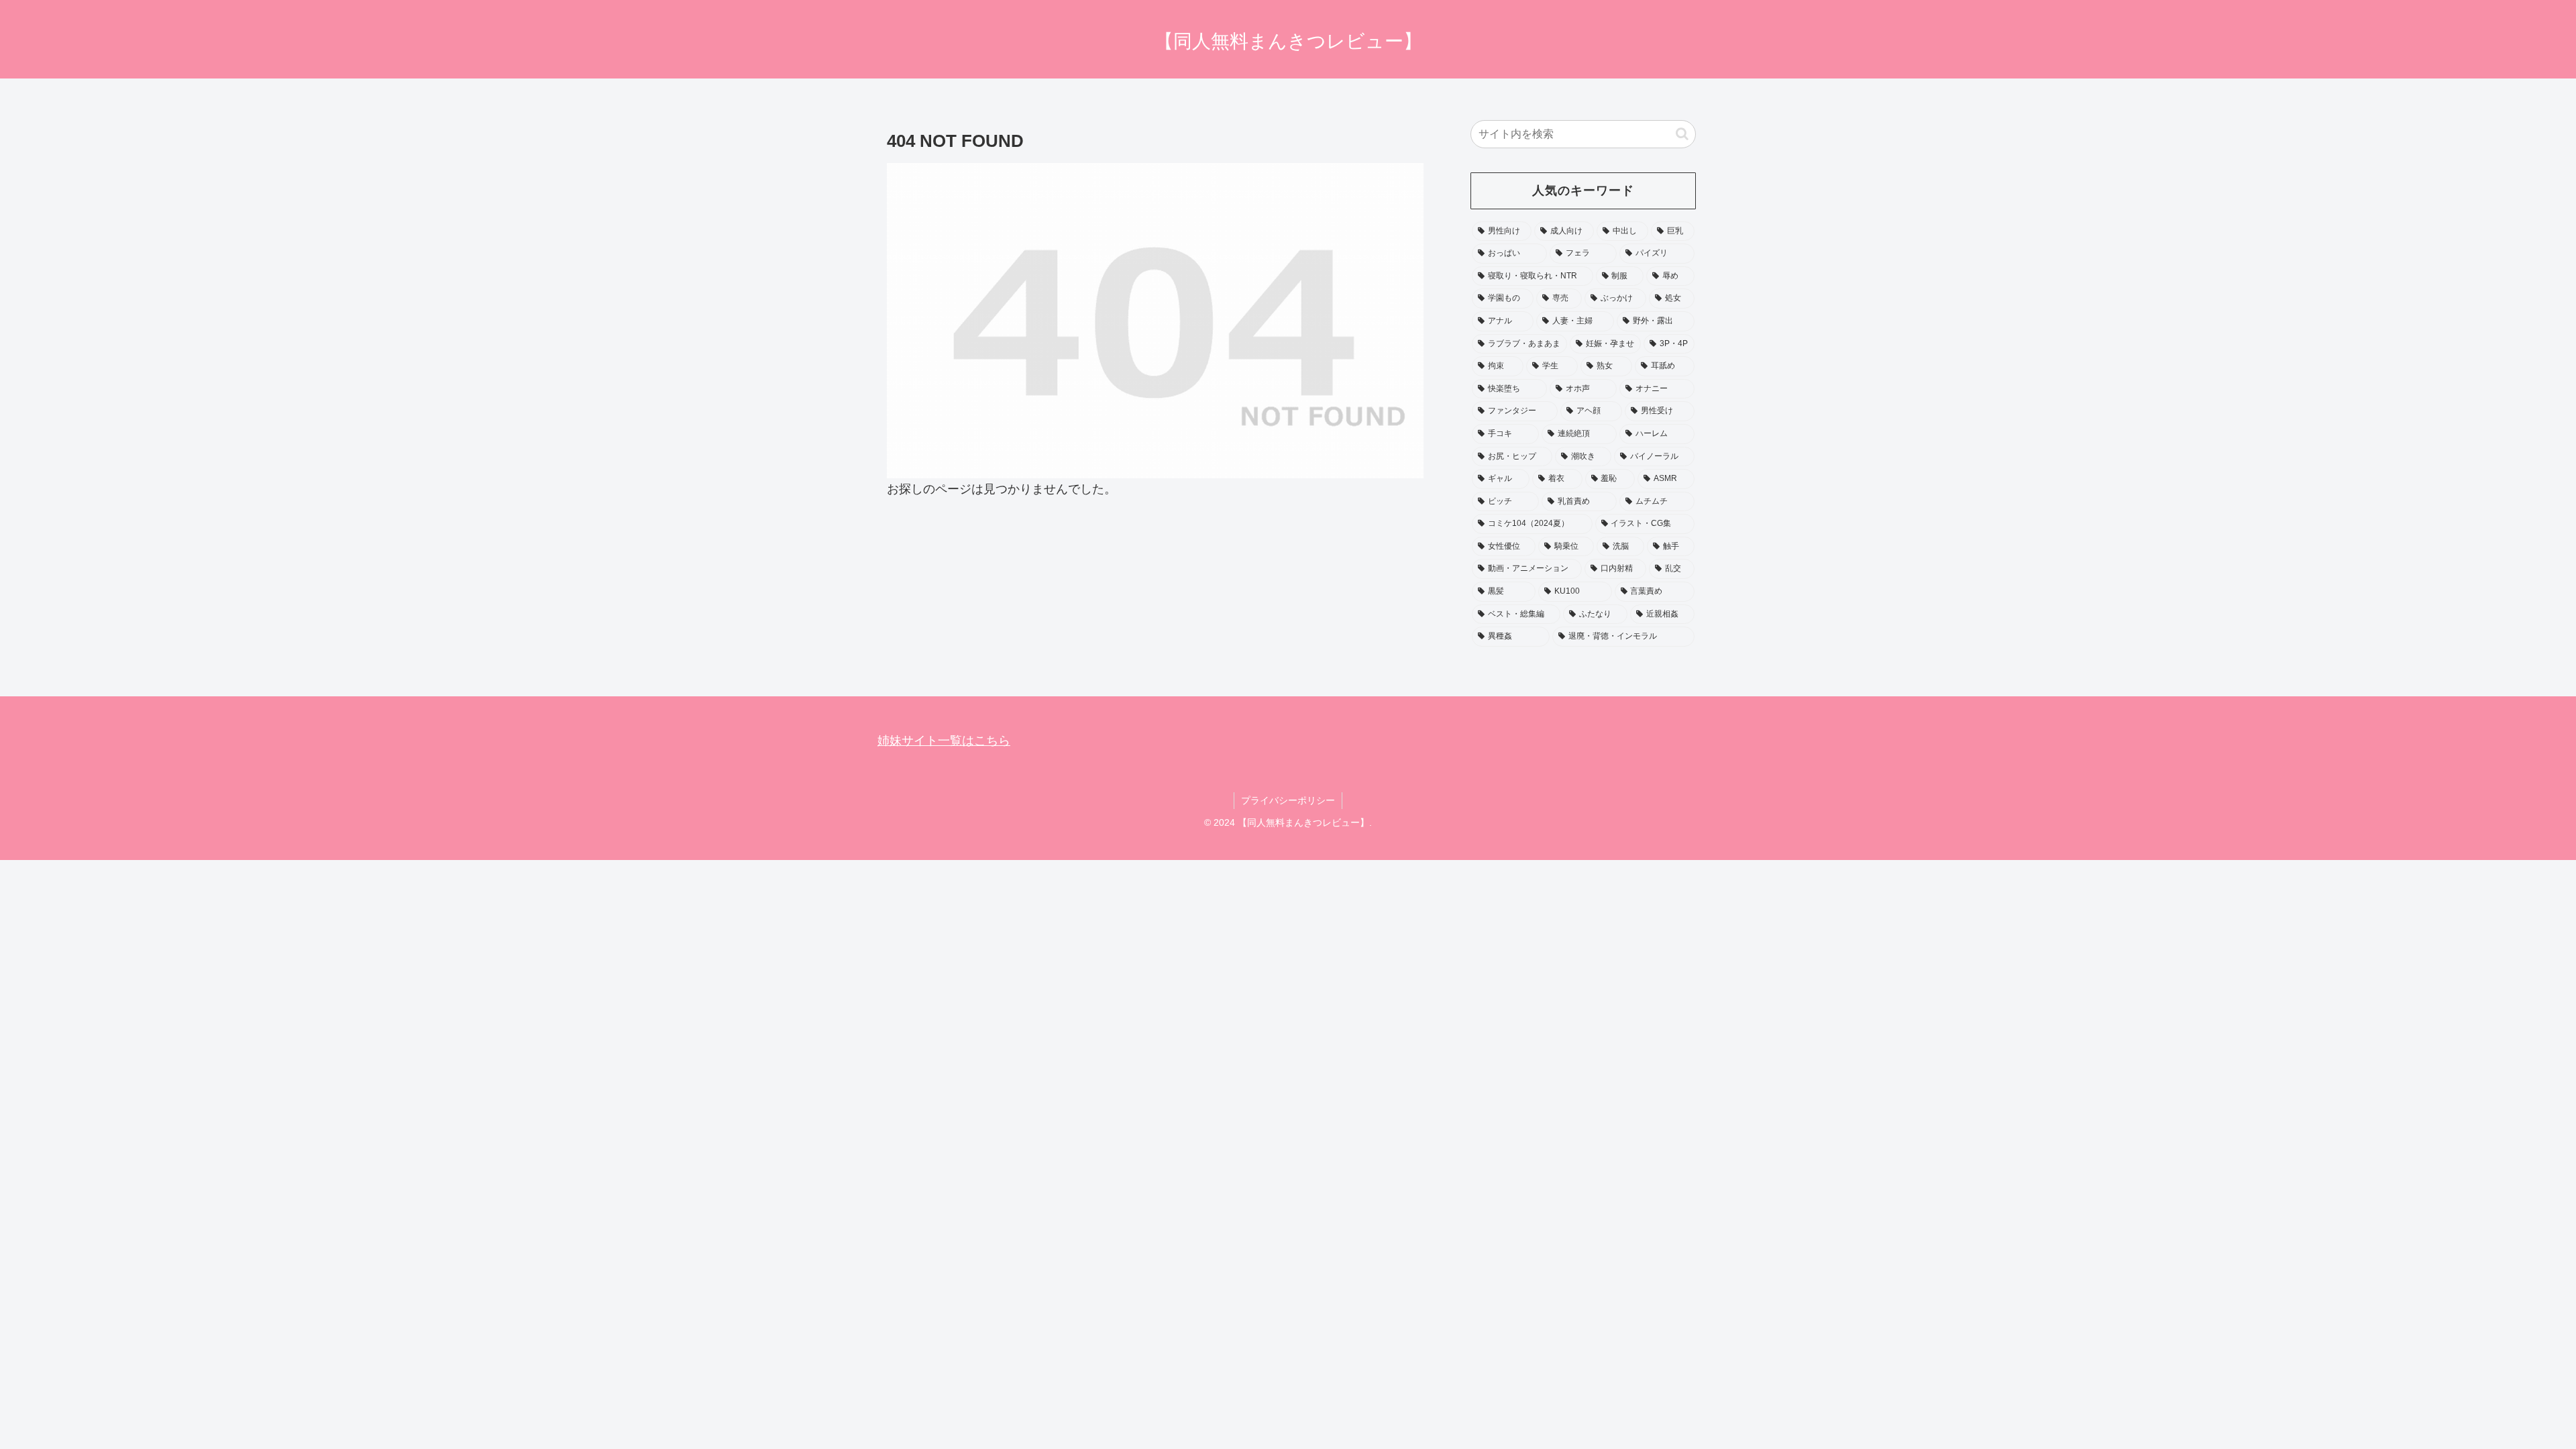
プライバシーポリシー (1288, 800)
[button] (1682, 134)
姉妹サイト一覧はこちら (944, 741)
